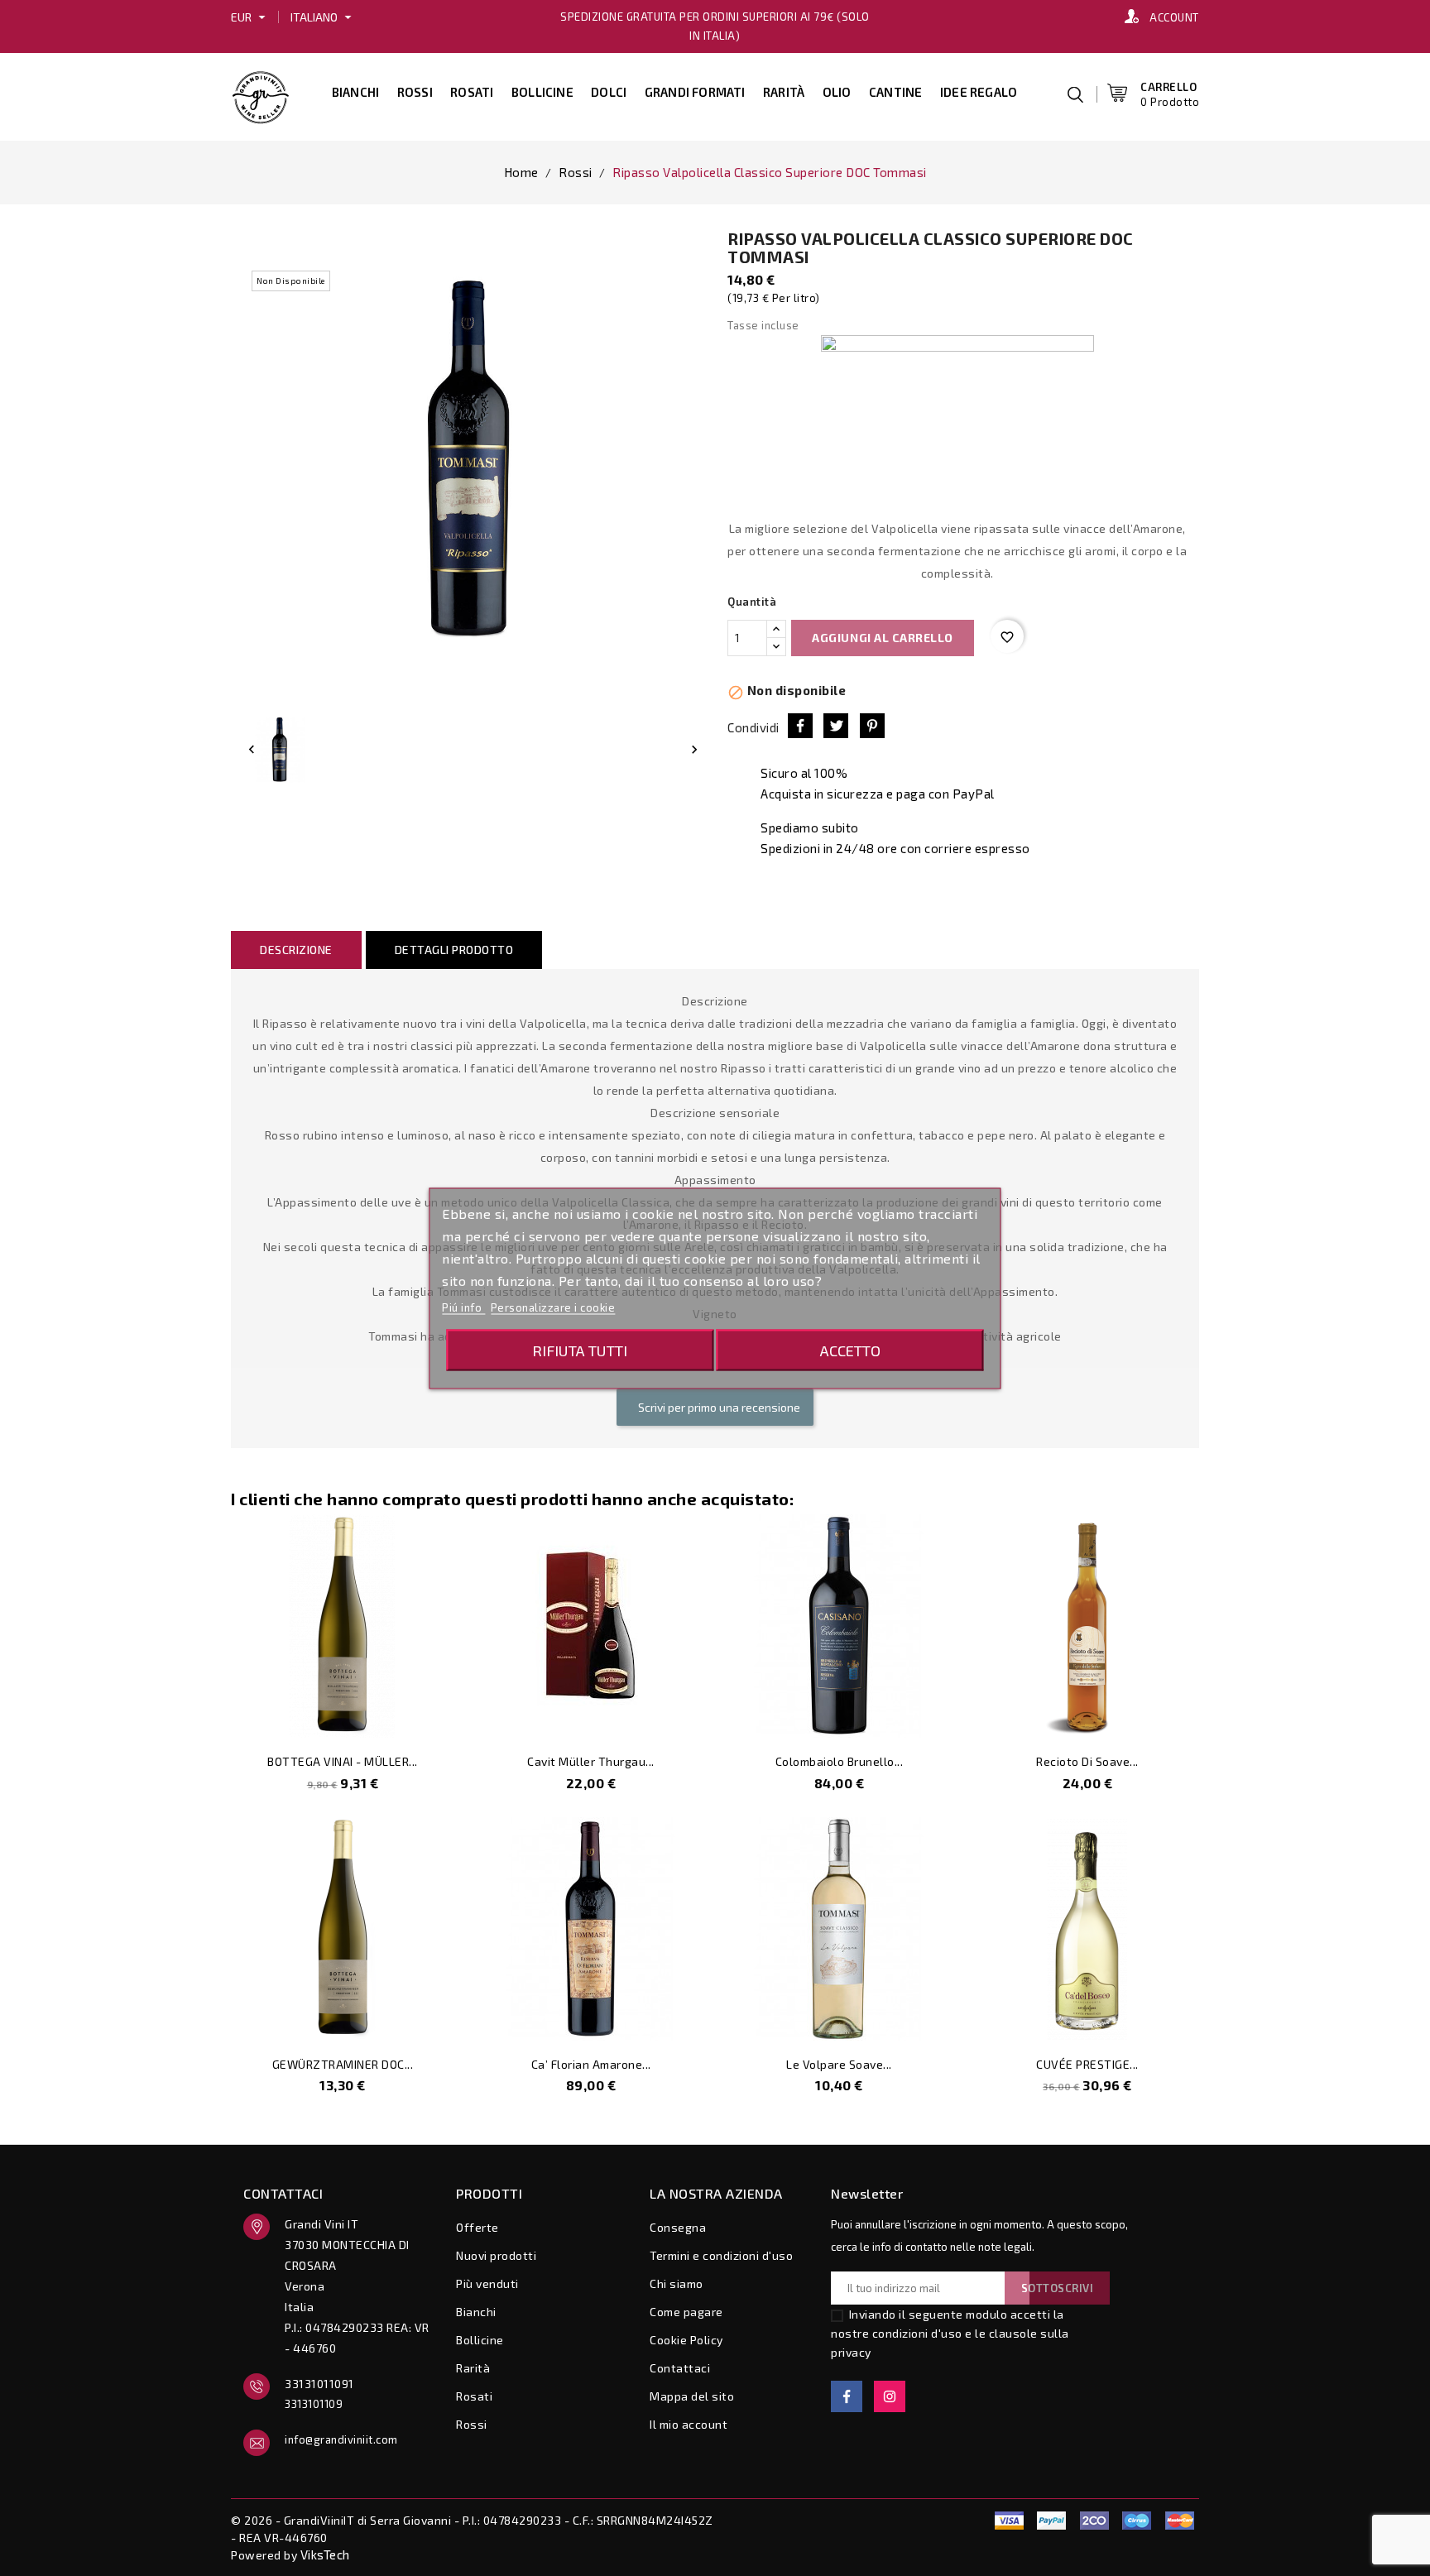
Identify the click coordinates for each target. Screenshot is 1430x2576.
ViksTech (325, 2554)
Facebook (847, 2396)
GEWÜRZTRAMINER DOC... (343, 2064)
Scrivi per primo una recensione (718, 1407)
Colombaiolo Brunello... (840, 1761)
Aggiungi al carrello (882, 638)
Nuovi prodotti (496, 2255)
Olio (837, 92)
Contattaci (680, 2368)
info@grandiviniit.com (341, 2439)
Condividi (800, 726)
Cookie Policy (686, 2340)
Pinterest (872, 726)
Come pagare (686, 2312)
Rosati (472, 92)
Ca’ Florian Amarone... (591, 2064)
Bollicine (542, 92)
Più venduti (487, 2283)
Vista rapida (430, 1717)
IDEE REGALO (979, 92)
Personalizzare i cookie (553, 1307)
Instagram (890, 2396)
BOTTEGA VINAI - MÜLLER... (343, 1761)
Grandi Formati (695, 92)
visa (1009, 2521)
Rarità (784, 92)
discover (1052, 2521)
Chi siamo (677, 2283)
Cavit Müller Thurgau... (591, 1761)
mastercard (1137, 2521)
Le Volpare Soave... (839, 2064)
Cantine (895, 92)
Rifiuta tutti (580, 1350)
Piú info (463, 1307)
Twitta (836, 726)
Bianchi (355, 92)
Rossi (415, 92)
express (1094, 2521)
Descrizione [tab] (296, 950)
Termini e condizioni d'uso (721, 2255)
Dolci (609, 92)
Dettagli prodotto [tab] (454, 950)
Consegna (678, 2227)
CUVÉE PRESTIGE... (1087, 2064)
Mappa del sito (692, 2396)
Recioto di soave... (1087, 1761)
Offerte (477, 2227)
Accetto (850, 1350)
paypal (967, 2521)
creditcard (1179, 2521)
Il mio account (689, 2424)
